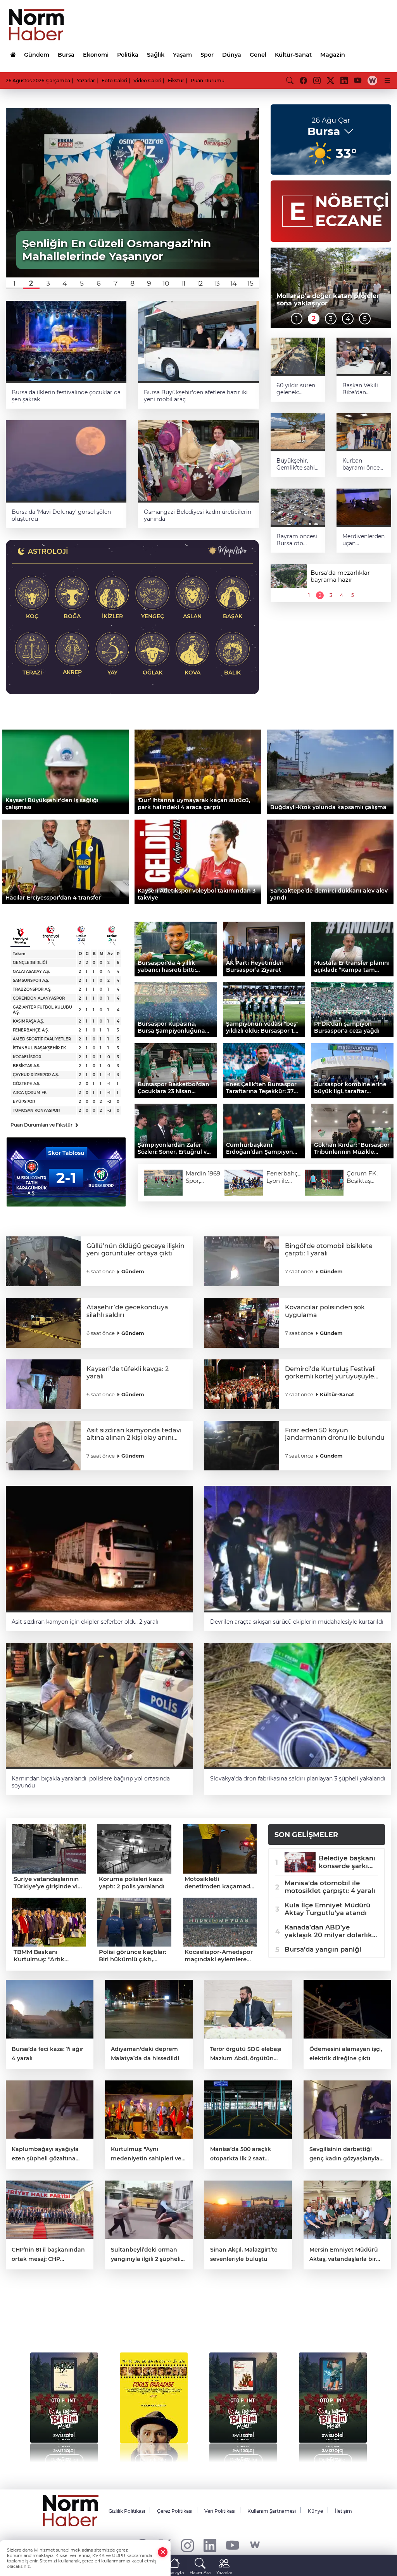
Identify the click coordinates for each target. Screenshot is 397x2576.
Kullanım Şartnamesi (272, 2511)
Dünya (232, 55)
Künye (315, 2511)
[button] (14, 283)
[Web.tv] (372, 80)
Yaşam (182, 55)
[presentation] (28, 2404)
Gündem (37, 55)
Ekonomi (96, 55)
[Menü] (387, 80)
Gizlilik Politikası (127, 2511)
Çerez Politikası (175, 2511)
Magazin (333, 55)
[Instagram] (187, 2545)
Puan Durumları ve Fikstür (44, 1125)
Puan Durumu (208, 81)
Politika (128, 55)
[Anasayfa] (13, 55)
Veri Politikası (220, 2511)
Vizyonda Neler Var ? (79, 2319)
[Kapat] (163, 2552)
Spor (207, 55)
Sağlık (156, 55)
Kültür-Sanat (293, 55)
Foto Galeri (114, 81)
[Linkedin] (210, 2545)
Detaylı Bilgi (64, 2460)
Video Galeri (147, 81)
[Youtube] (232, 2545)
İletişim (343, 2511)
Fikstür (176, 81)
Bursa (66, 55)
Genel (258, 55)
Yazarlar (86, 81)
